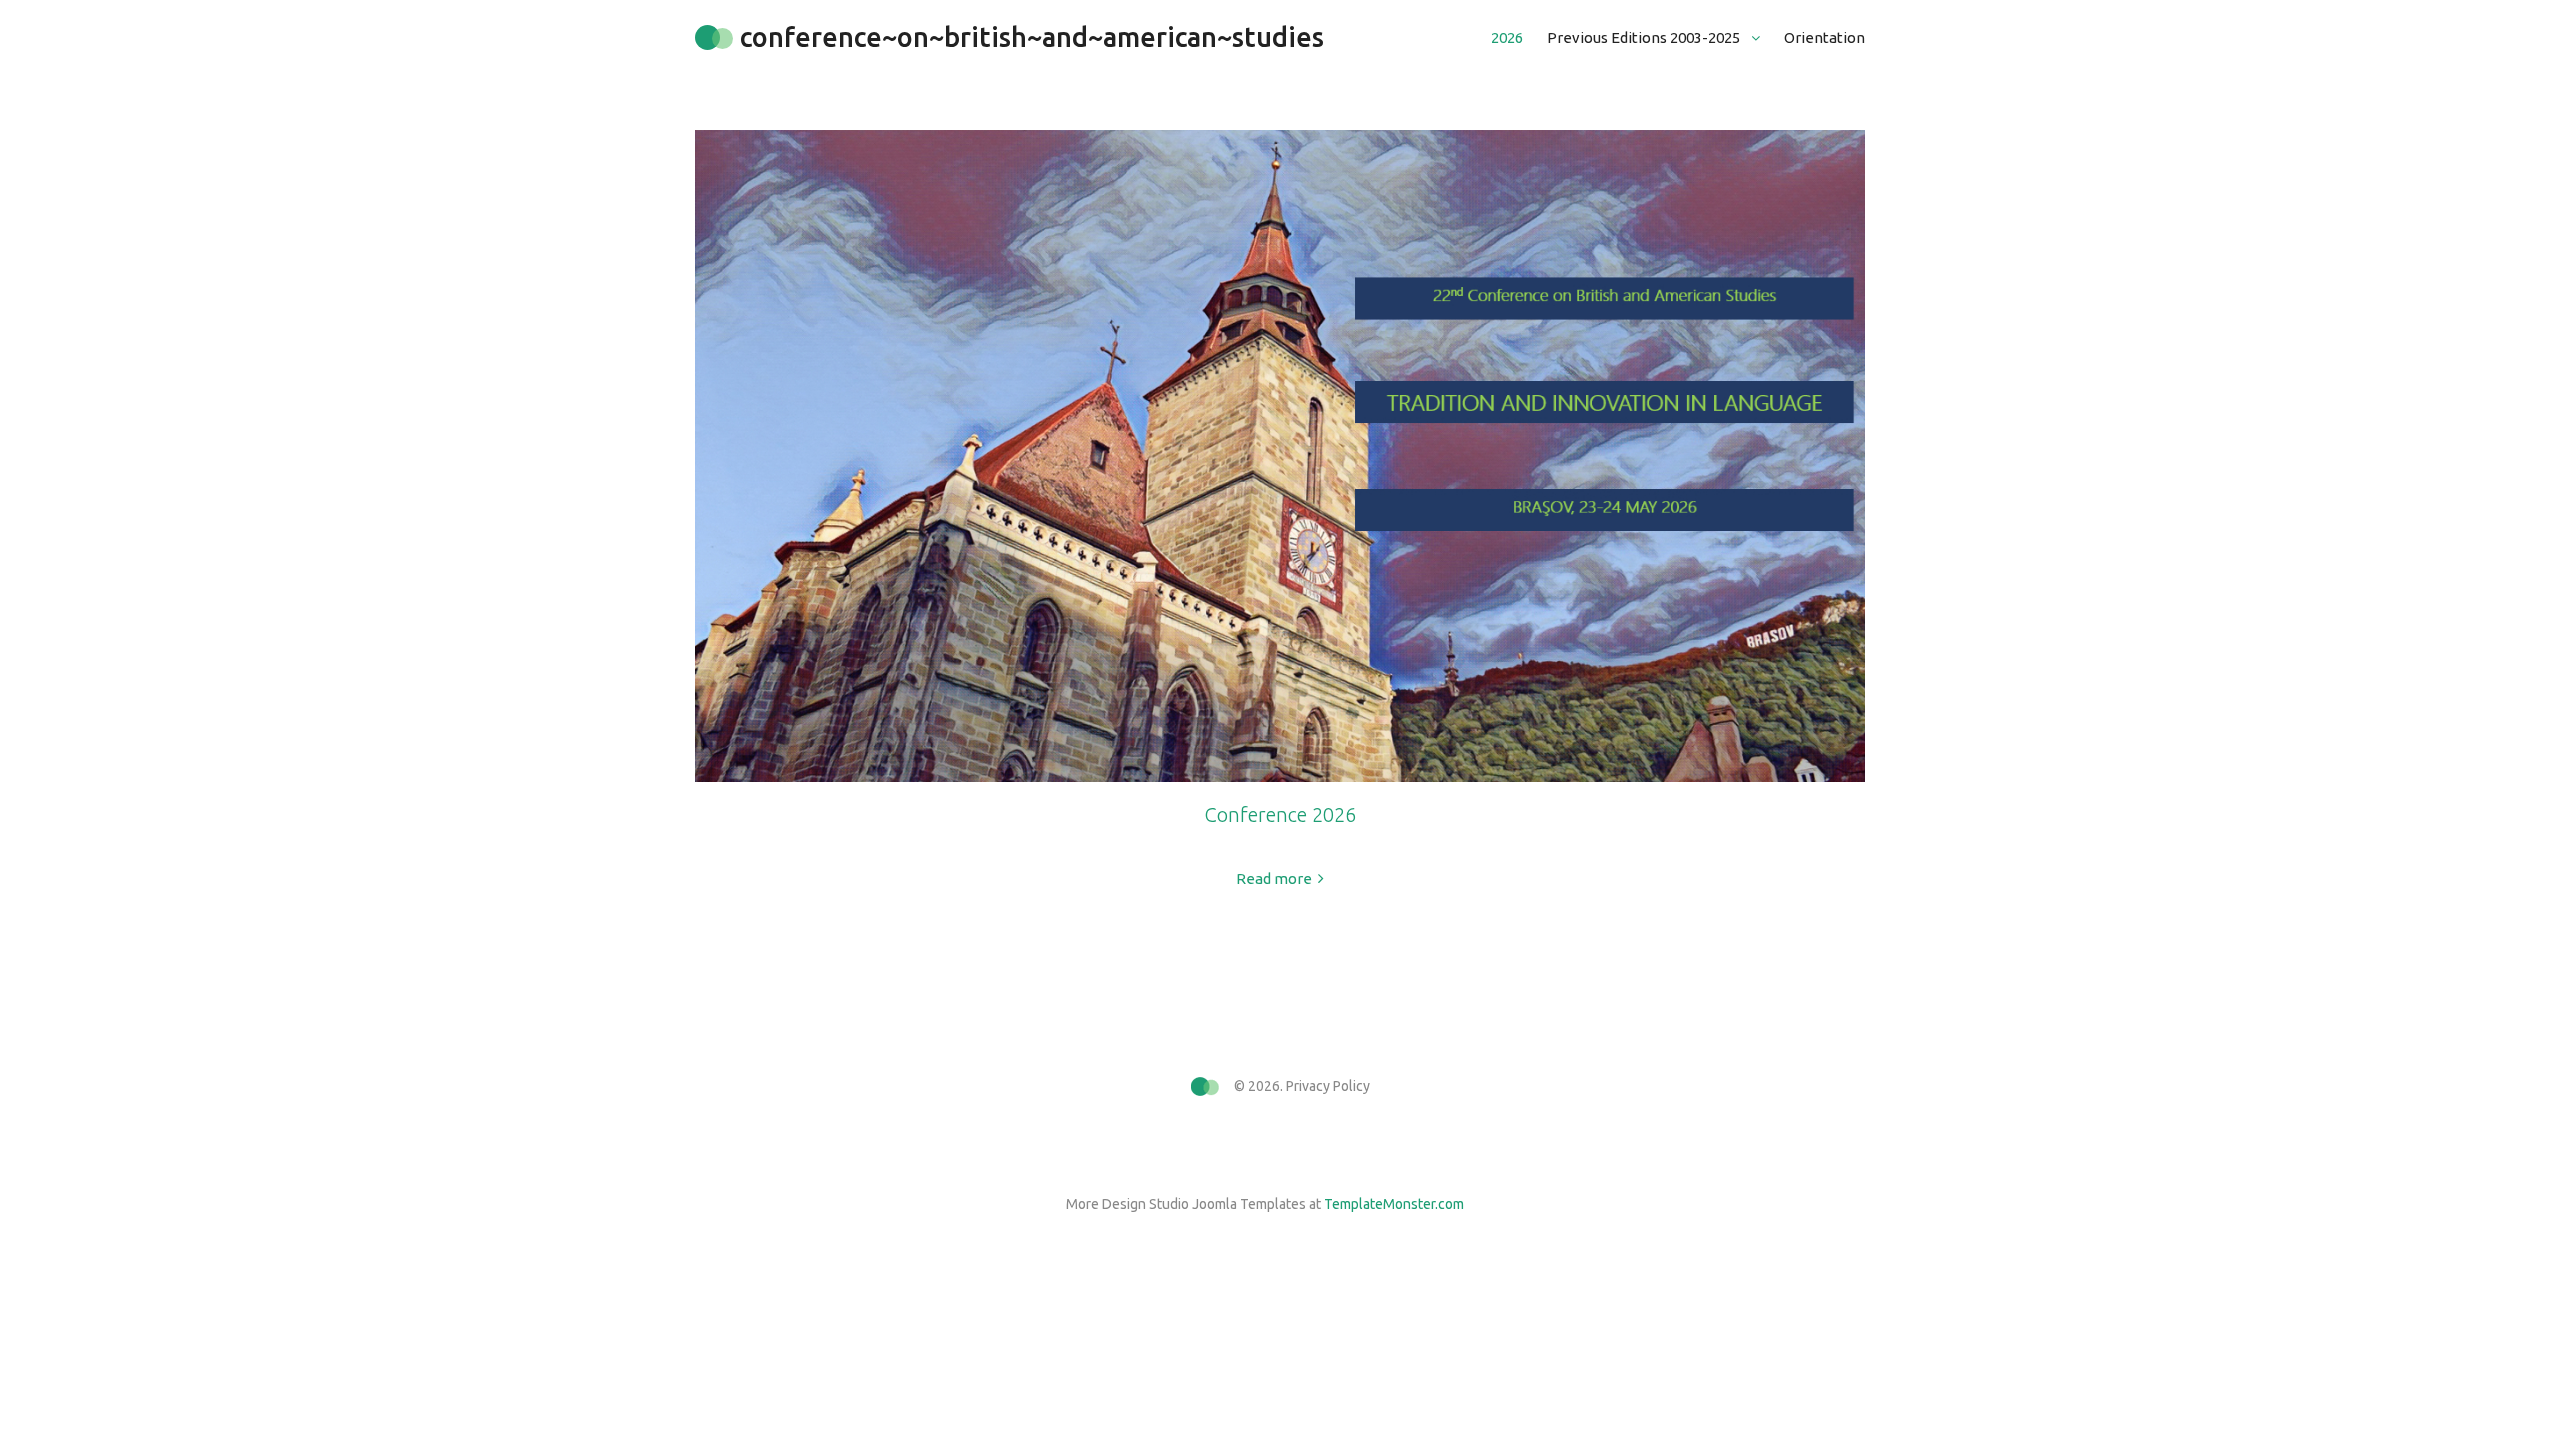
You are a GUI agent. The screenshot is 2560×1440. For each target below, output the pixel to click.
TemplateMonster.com (1394, 1204)
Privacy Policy (1328, 1086)
